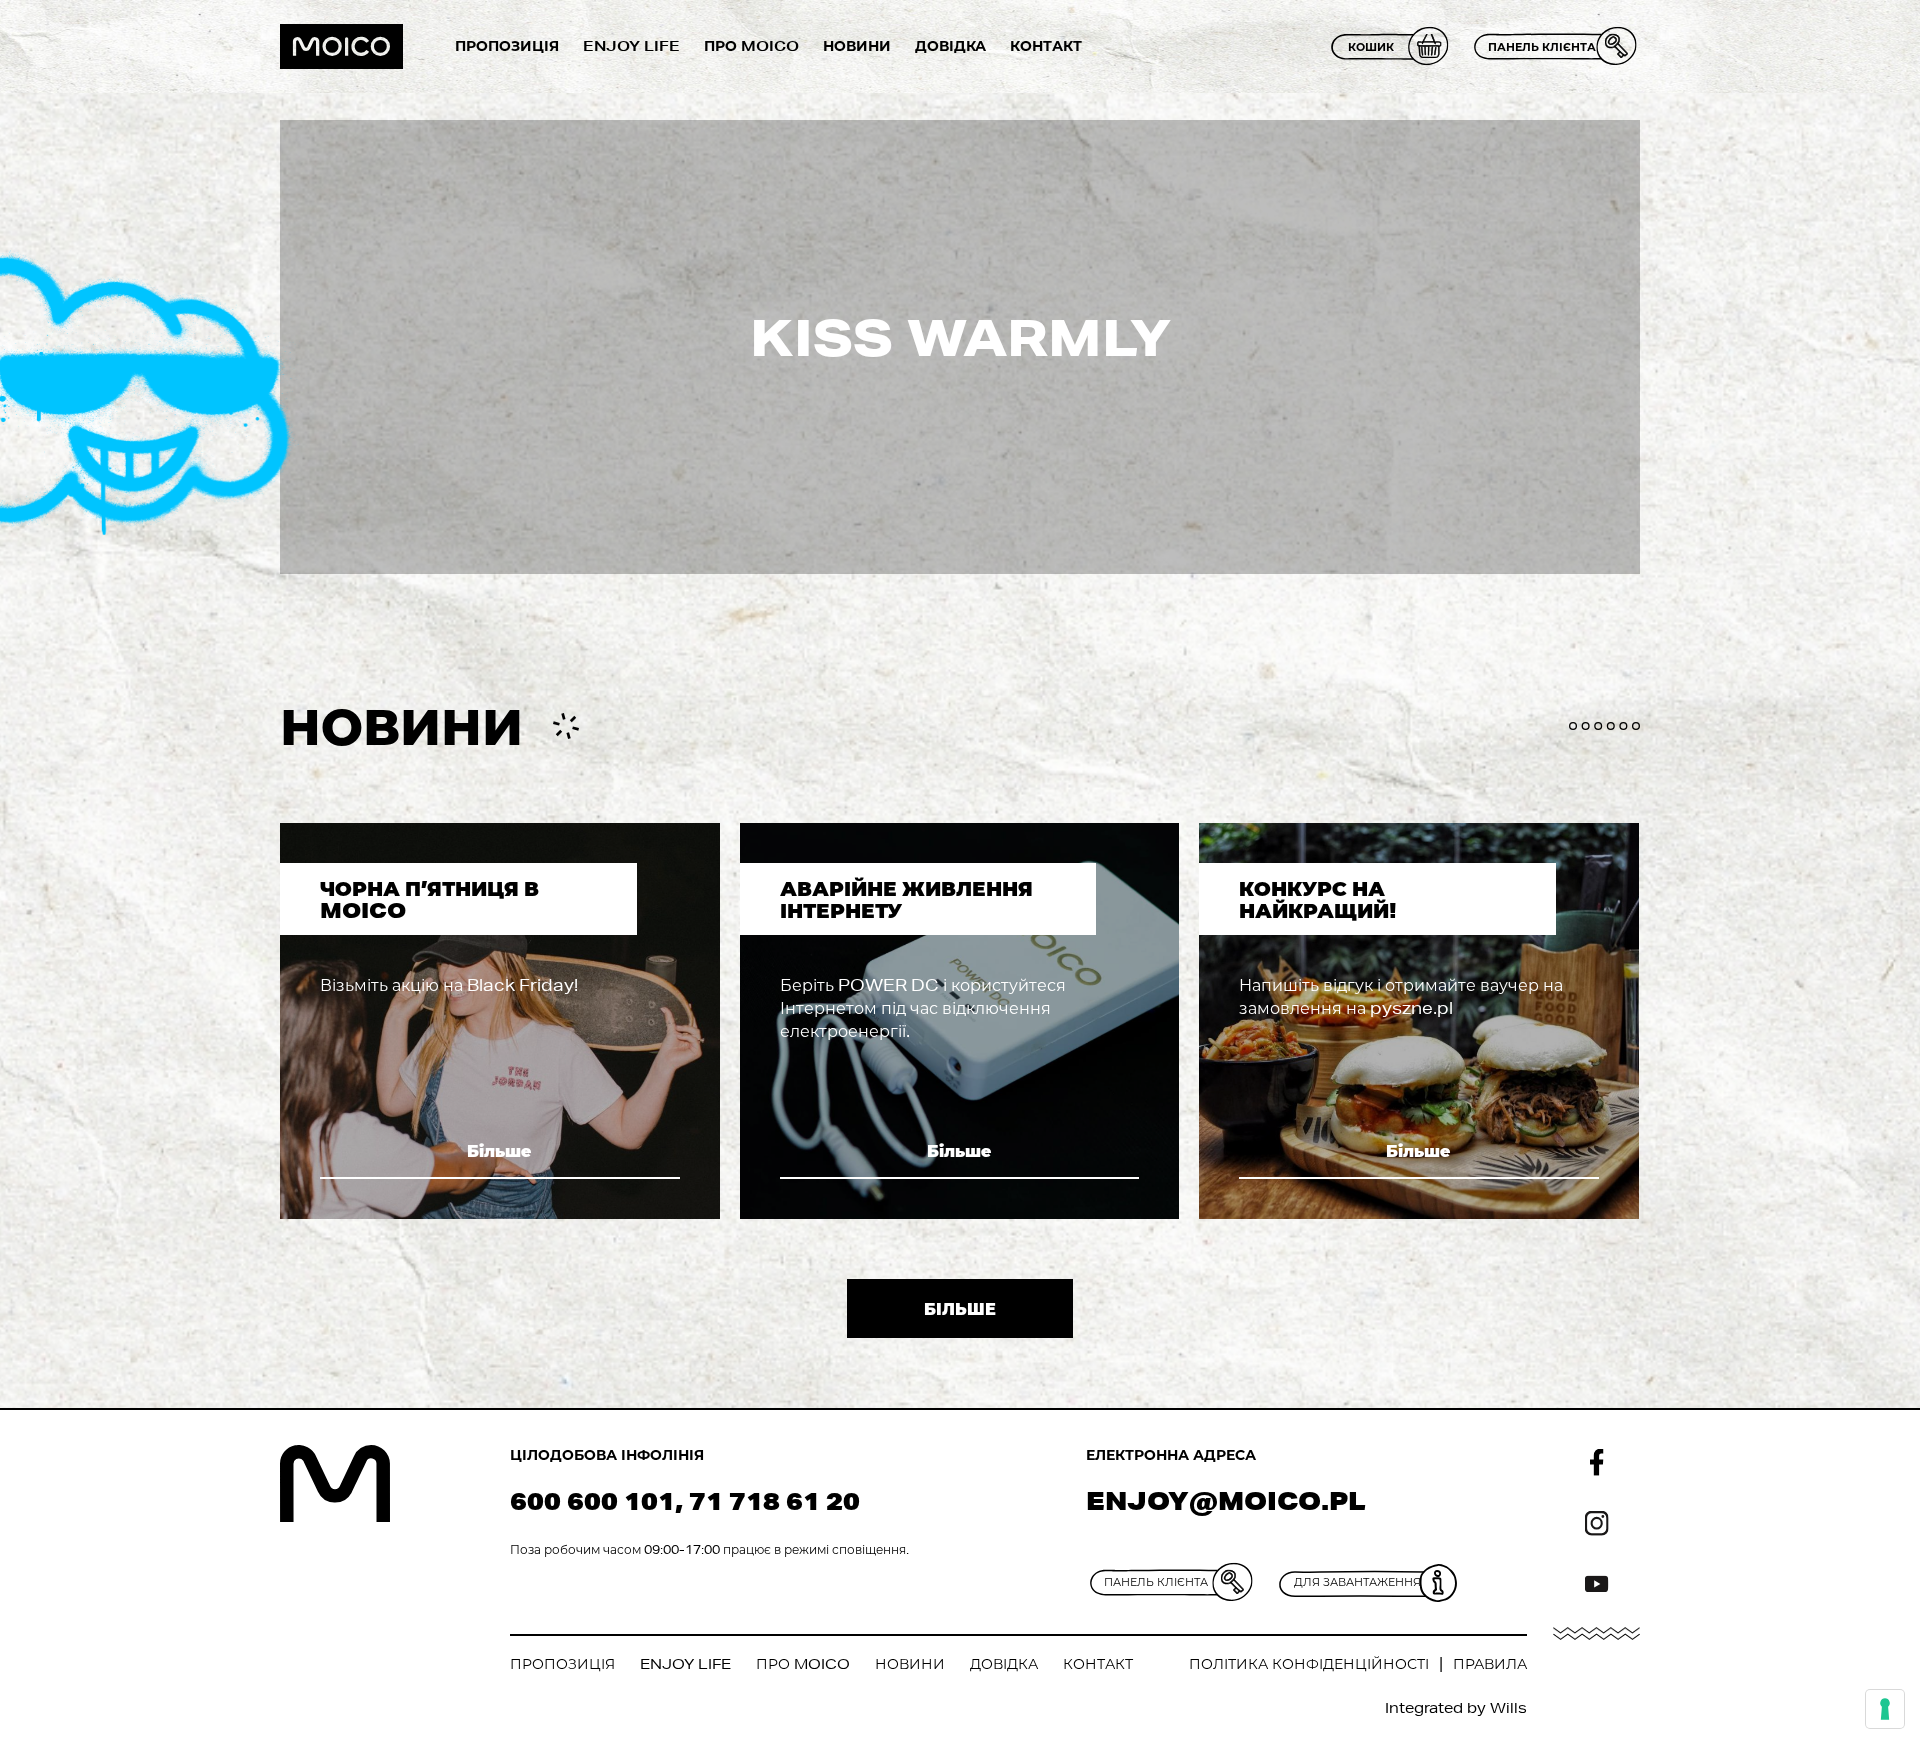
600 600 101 (592, 1500)
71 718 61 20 (774, 1500)
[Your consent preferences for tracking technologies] (1885, 1709)
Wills (1508, 1708)
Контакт (1046, 46)
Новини (857, 46)
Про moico (751, 46)
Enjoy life (631, 46)
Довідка (950, 46)
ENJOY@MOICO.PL (1226, 1500)
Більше (499, 1150)
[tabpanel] (500, 1021)
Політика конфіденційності (1309, 1664)
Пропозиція (507, 46)
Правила (1490, 1664)
